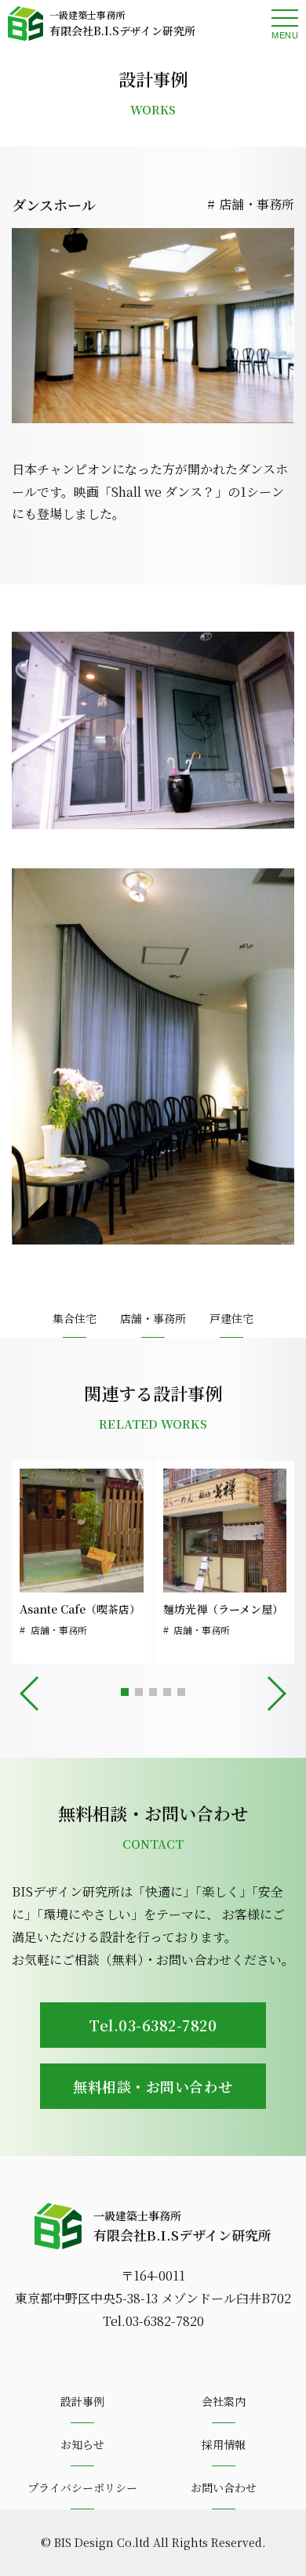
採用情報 (224, 2444)
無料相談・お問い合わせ (153, 2086)
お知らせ (82, 2444)
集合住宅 (75, 1318)
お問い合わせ (224, 2487)
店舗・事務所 (257, 204)
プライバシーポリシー (82, 2487)
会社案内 (224, 2401)
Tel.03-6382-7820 (153, 2025)
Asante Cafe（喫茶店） (80, 1609)
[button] (125, 1692)
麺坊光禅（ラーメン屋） (223, 1609)
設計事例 (82, 2401)
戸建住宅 (231, 1318)
